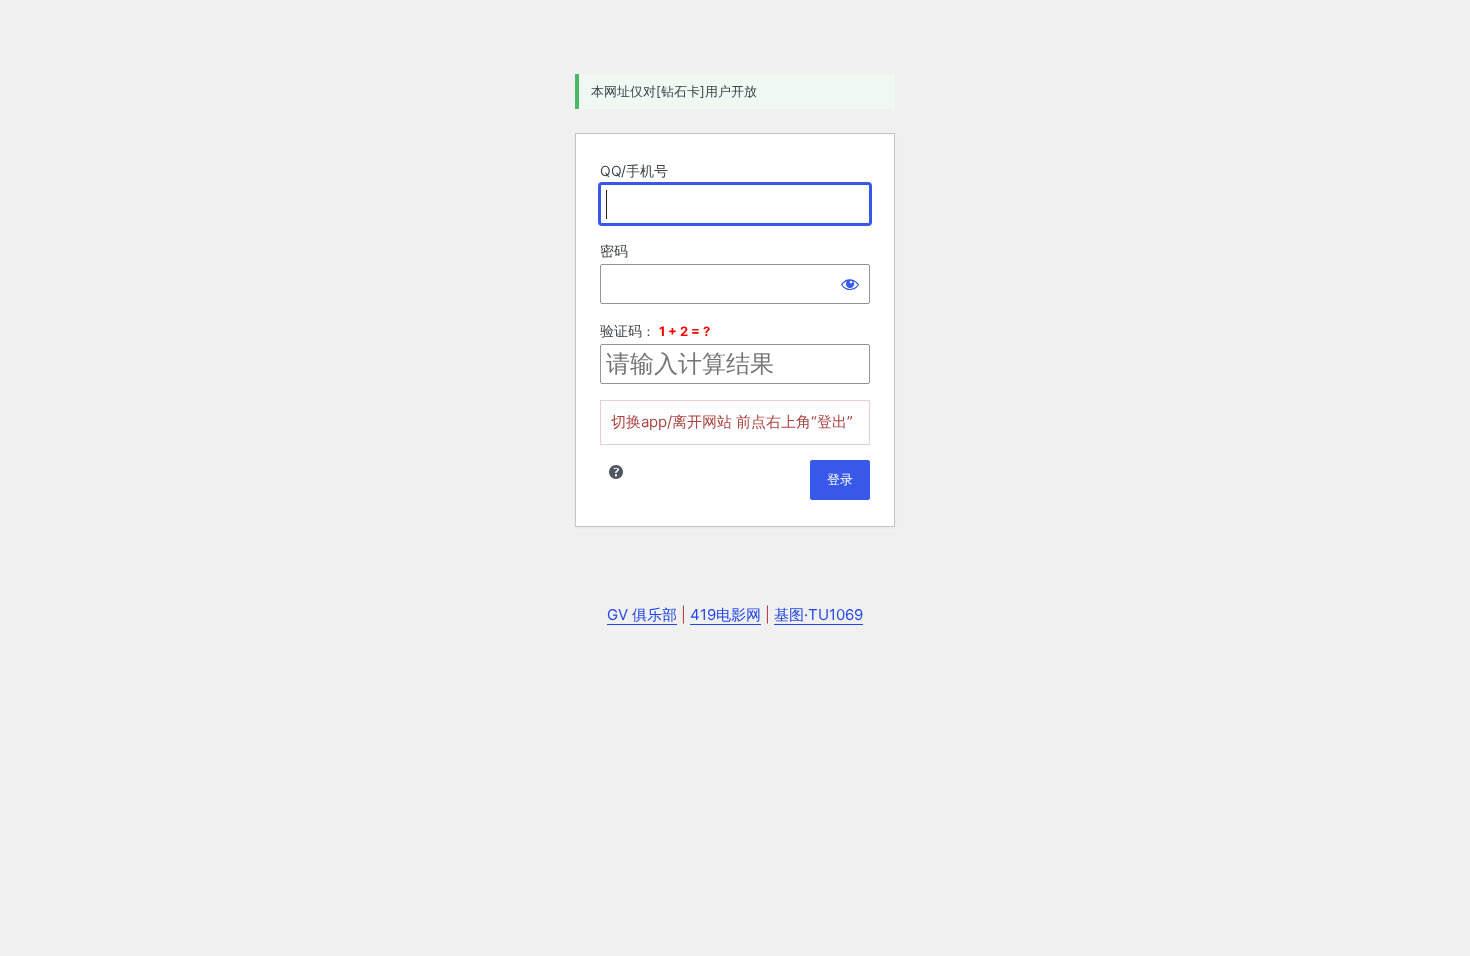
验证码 (621, 330)
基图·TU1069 (818, 614)
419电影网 (725, 614)
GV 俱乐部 (642, 614)
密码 (614, 250)
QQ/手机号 (634, 170)
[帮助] (616, 472)
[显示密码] (850, 284)
